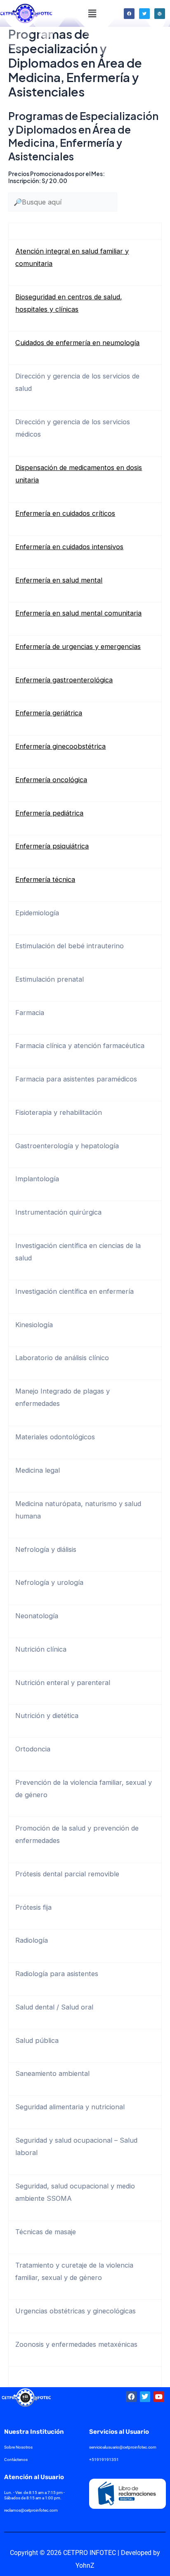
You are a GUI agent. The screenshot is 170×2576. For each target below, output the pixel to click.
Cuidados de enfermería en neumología (77, 343)
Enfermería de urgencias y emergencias (78, 646)
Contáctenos (16, 2460)
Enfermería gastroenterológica (64, 680)
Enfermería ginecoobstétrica (60, 746)
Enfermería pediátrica (49, 813)
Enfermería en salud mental (59, 580)
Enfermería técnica (45, 879)
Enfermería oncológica (51, 780)
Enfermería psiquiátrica (52, 846)
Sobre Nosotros (18, 2447)
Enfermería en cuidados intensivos (69, 547)
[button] (92, 13)
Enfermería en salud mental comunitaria (78, 613)
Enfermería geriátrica (49, 713)
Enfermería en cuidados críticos (65, 513)
